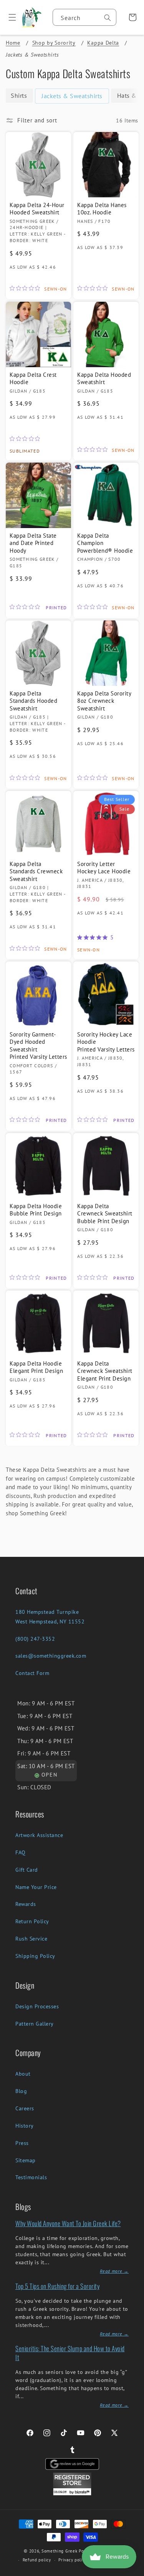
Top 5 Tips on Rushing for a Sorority (57, 2286)
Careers (25, 2108)
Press (22, 2143)
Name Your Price (36, 1887)
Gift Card (27, 1870)
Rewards (26, 1904)
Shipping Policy (35, 1956)
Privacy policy (73, 2560)
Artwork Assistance (39, 1835)
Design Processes (37, 2006)
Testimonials (31, 2177)
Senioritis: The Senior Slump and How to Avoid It (70, 2353)
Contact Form (32, 1673)
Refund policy (37, 2560)
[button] (9, 17)
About (23, 2074)
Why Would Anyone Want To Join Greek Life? (68, 2223)
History (25, 2126)
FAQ (21, 1852)
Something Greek (60, 2551)
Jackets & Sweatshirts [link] (72, 96)
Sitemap (26, 2160)
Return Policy (32, 1921)
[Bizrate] (133, 2572)
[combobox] (84, 17)
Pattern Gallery (35, 2024)
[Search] (108, 18)
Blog (21, 2091)
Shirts (19, 95)
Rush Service (31, 1939)
